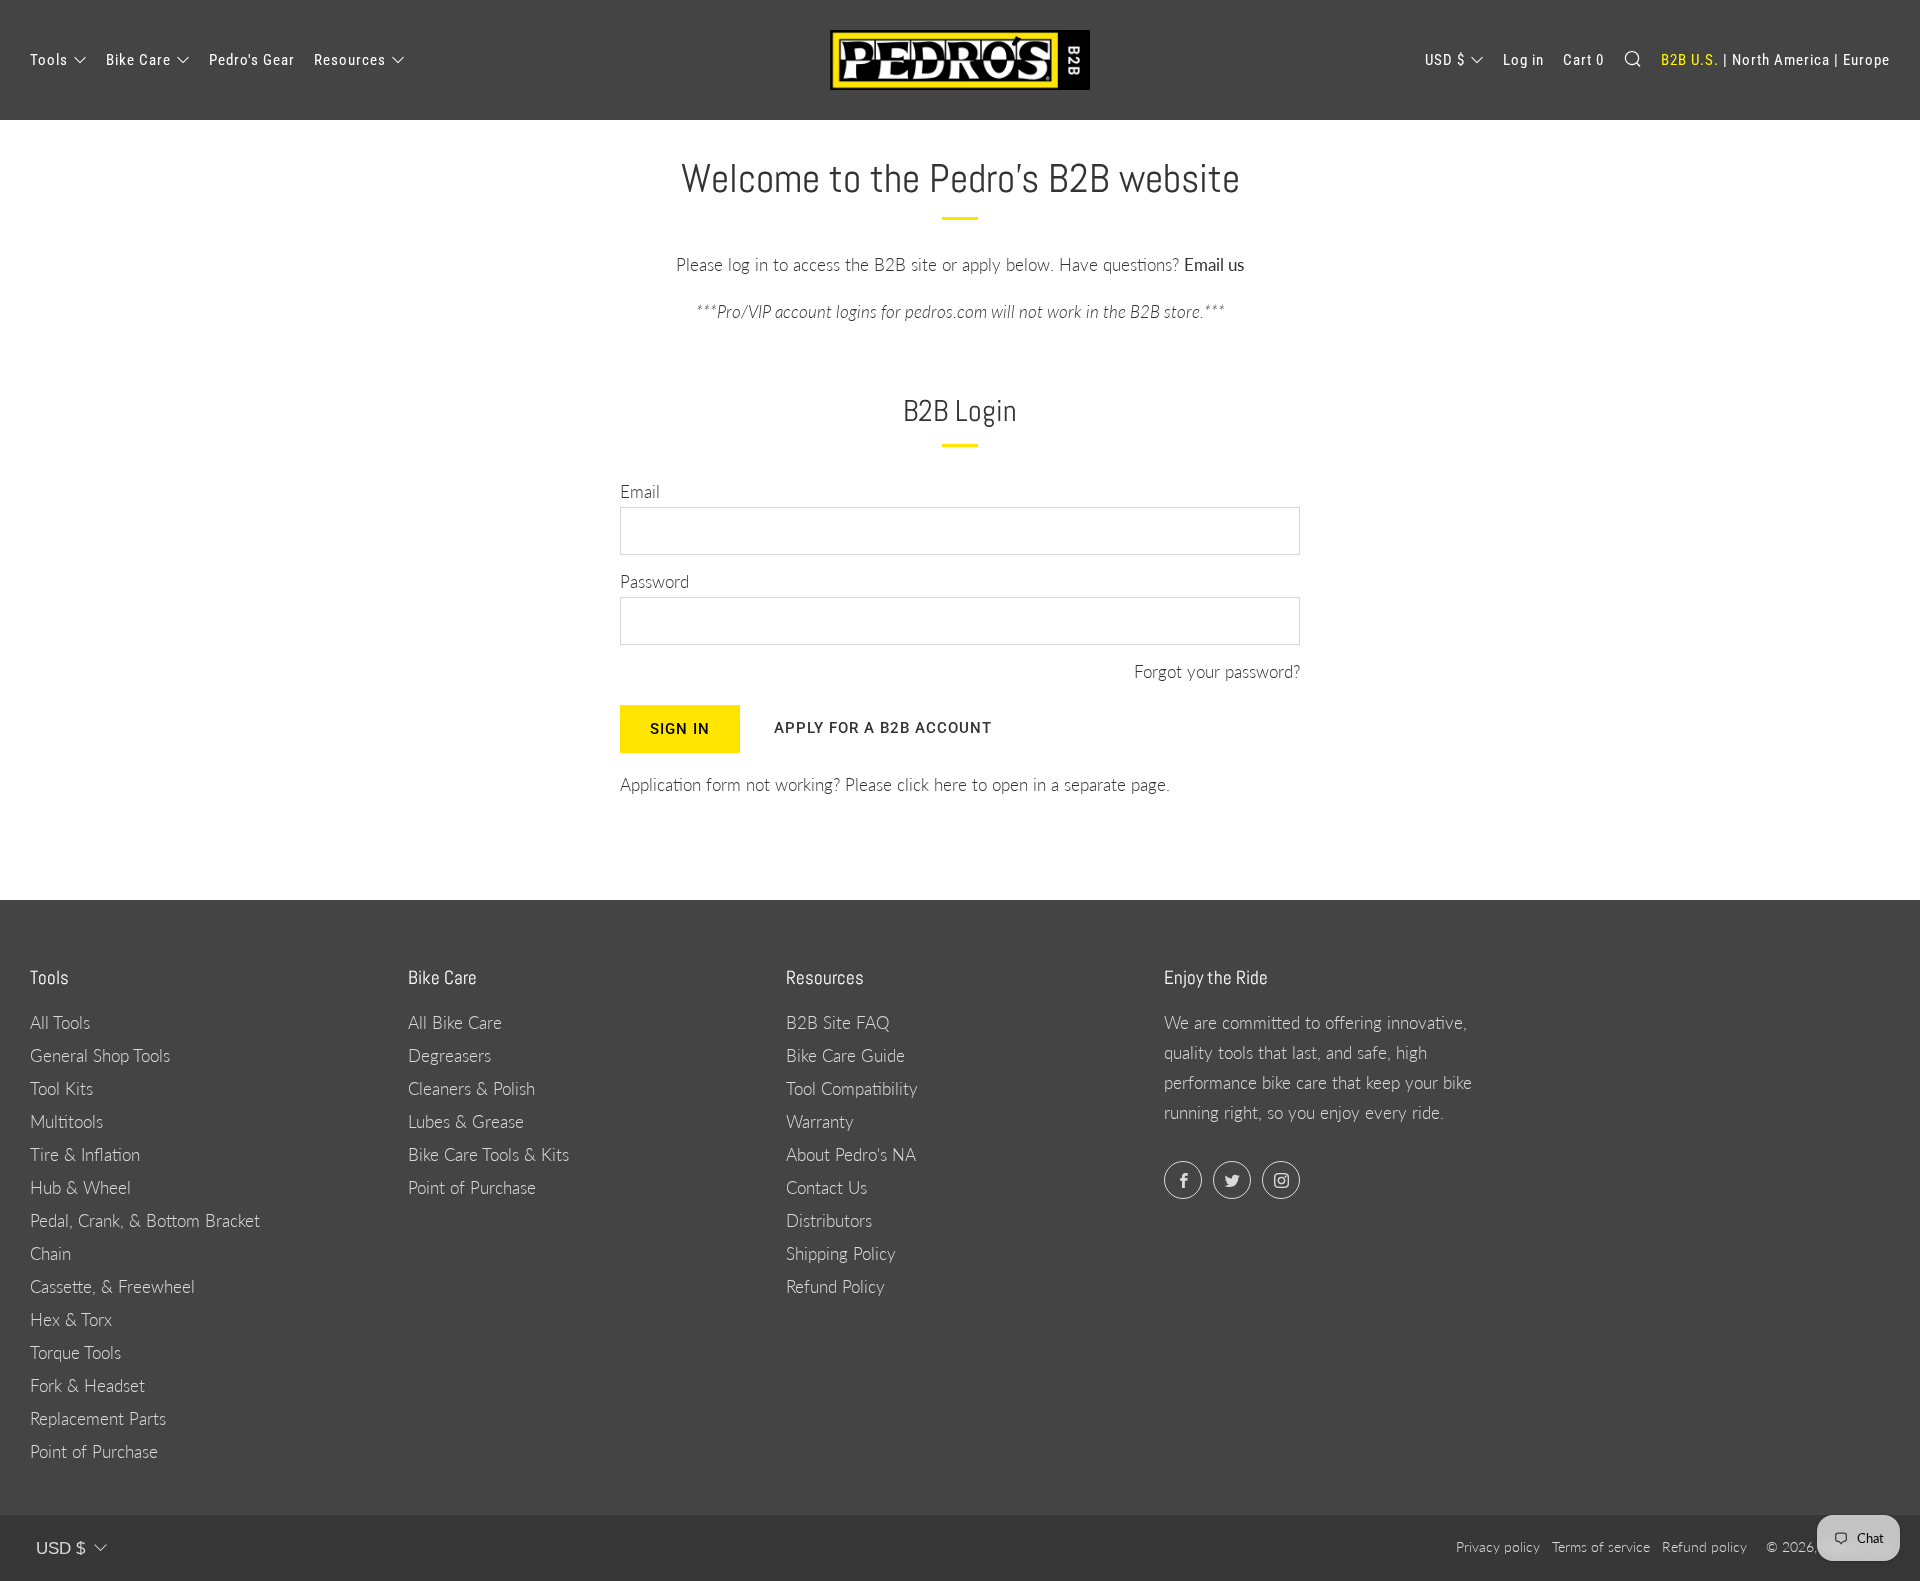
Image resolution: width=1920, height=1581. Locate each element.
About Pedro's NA (851, 1154)
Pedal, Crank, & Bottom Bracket (145, 1220)
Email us (1214, 264)
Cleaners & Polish (471, 1088)
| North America (1776, 60)
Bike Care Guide (845, 1055)
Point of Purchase (94, 1451)
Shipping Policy (841, 1253)
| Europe (1862, 60)
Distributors (829, 1220)
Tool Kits (61, 1088)
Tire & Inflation (85, 1154)
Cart (1583, 60)
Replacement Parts (98, 1418)
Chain (50, 1253)
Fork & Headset (87, 1385)
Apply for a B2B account (883, 728)
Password (654, 581)
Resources (350, 60)
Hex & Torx (71, 1319)
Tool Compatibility (852, 1088)
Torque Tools (75, 1352)
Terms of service (1601, 1547)
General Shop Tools (100, 1055)
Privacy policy (1498, 1547)
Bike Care (138, 60)
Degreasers (449, 1055)
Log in (1523, 60)
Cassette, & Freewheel (112, 1286)
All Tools (60, 1022)
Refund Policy (835, 1286)
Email (640, 491)
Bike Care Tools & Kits (488, 1154)
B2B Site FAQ (837, 1022)
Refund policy (1704, 1547)
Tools (49, 60)
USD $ (1445, 60)
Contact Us (826, 1187)
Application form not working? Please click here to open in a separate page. (895, 784)
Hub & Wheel (80, 1187)
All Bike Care (455, 1022)
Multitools (66, 1121)
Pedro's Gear (252, 60)
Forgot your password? (1217, 671)
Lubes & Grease (466, 1121)
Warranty (820, 1121)
